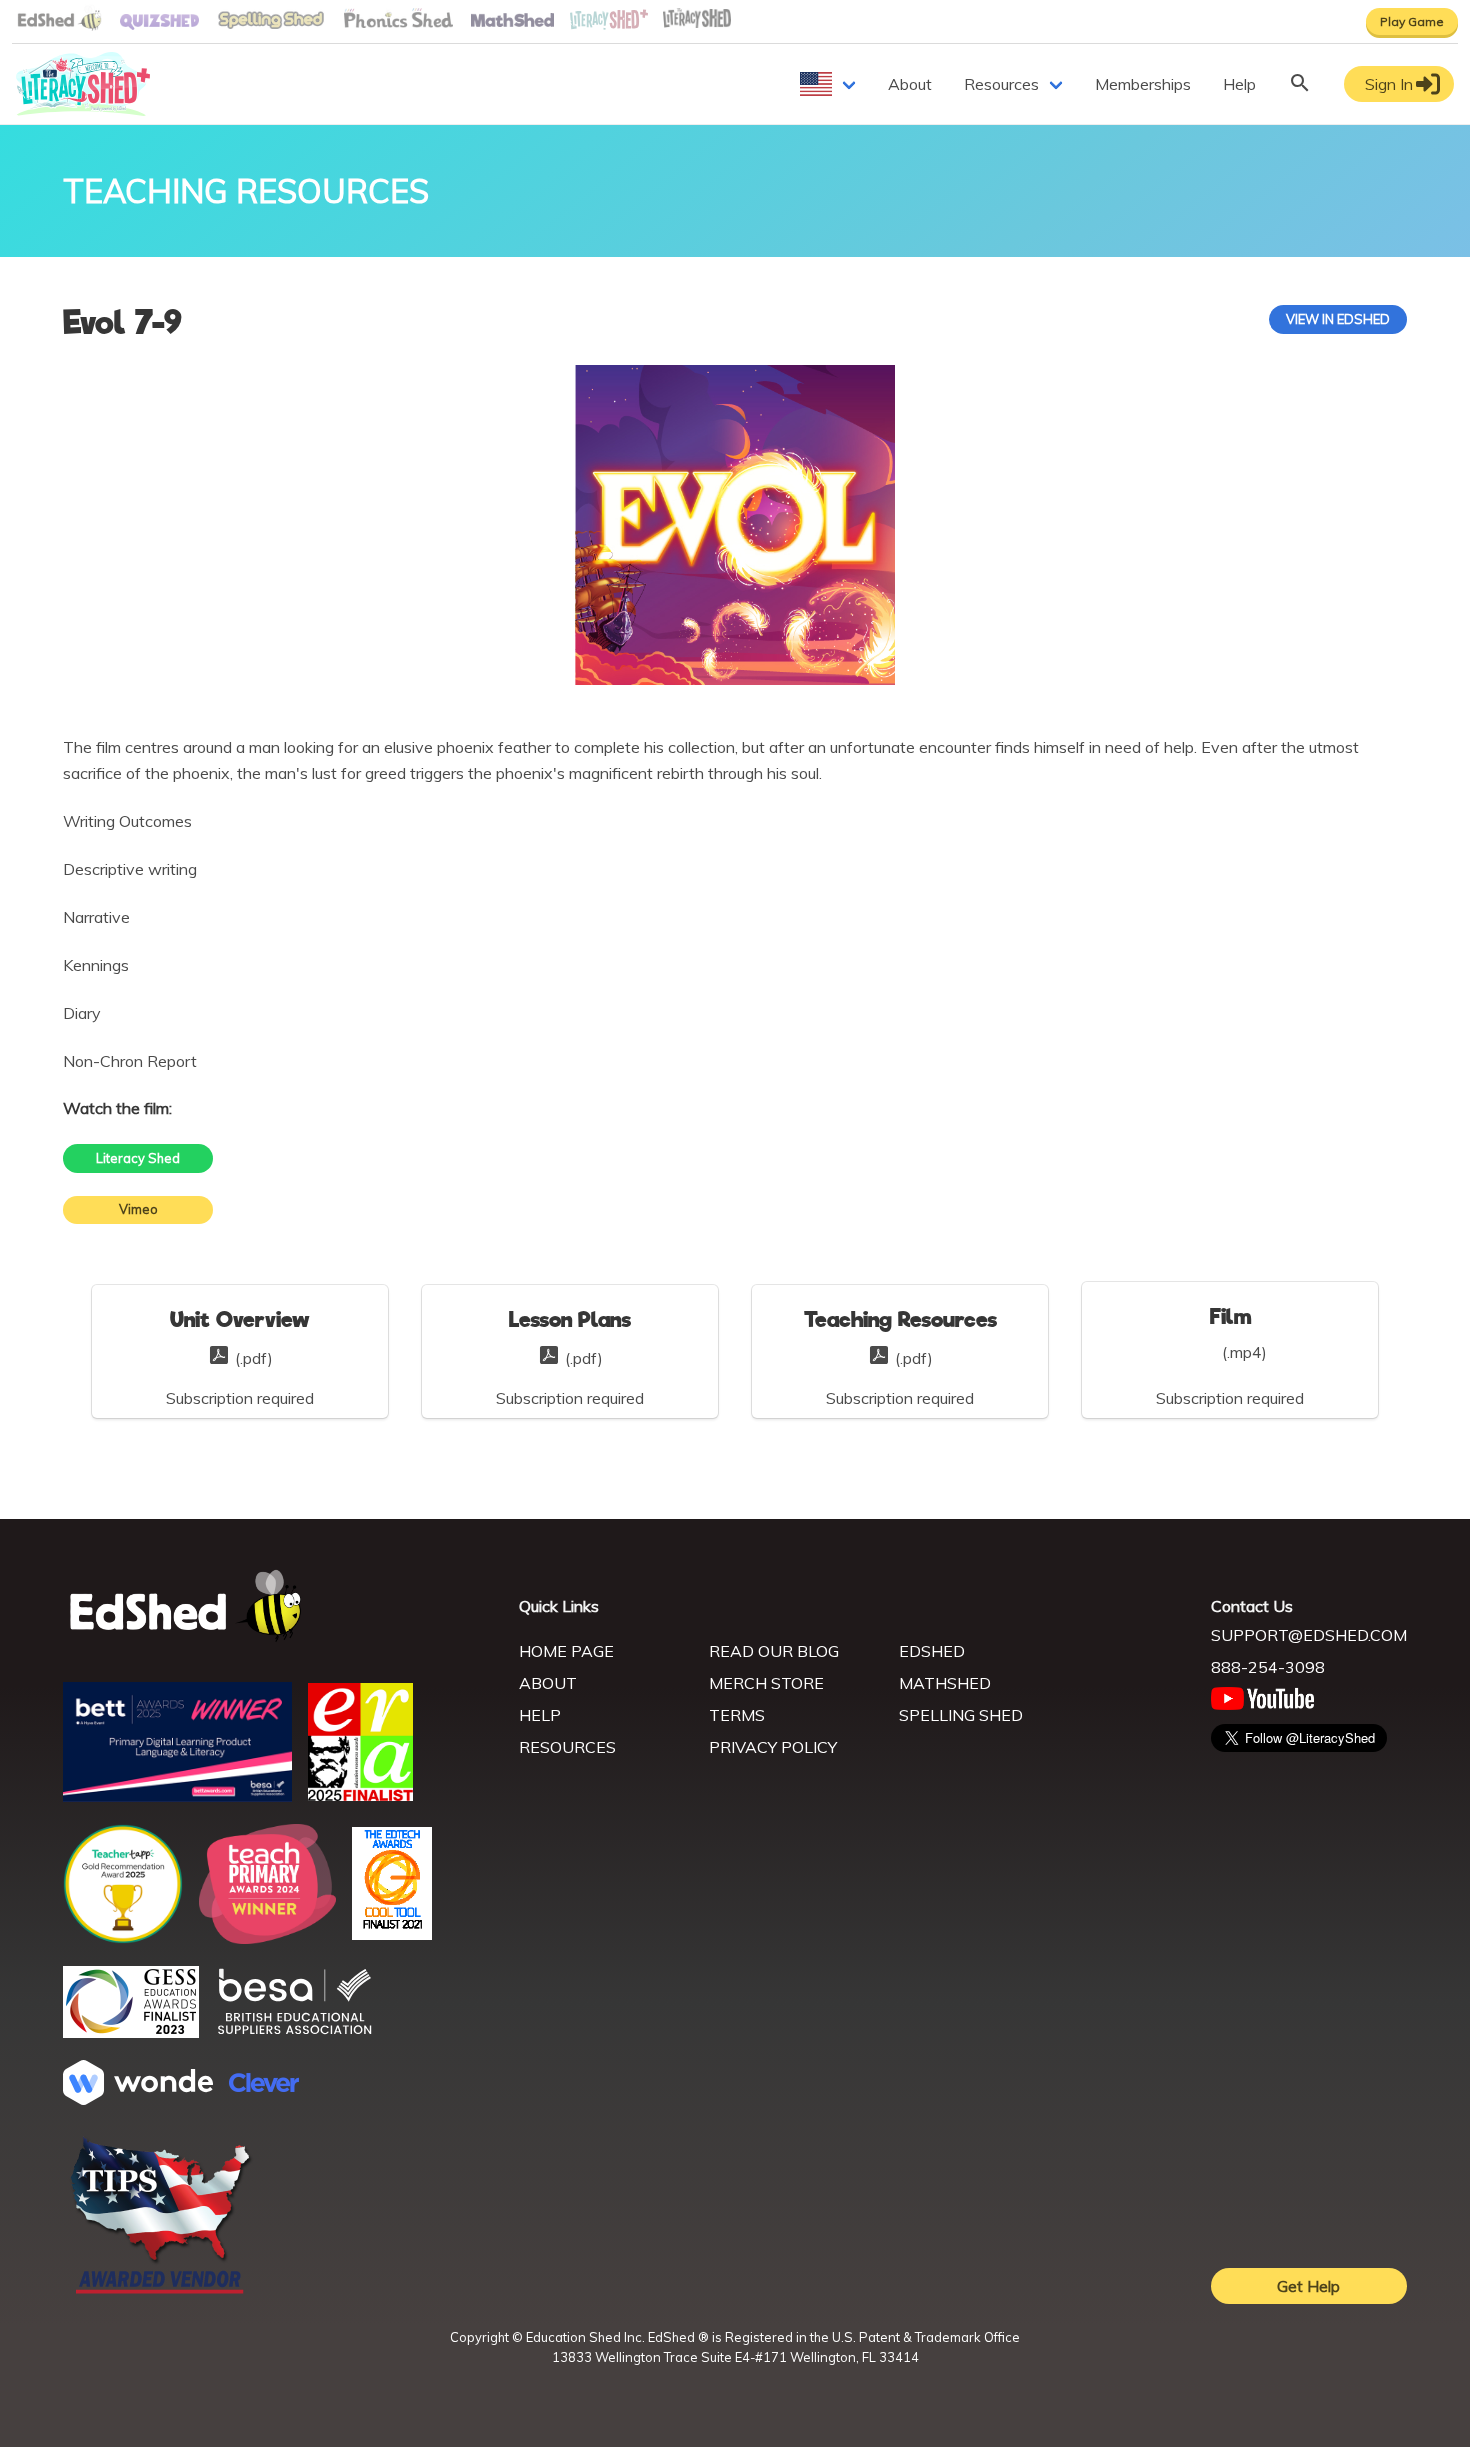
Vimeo (138, 1209)
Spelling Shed (961, 1715)
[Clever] (264, 2086)
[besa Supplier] (295, 2032)
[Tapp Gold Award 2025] (123, 1938)
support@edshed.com (1309, 1635)
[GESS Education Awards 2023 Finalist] (131, 2032)
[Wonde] (138, 2099)
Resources (1001, 84)
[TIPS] (161, 2292)
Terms (737, 1715)
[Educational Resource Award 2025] (360, 1795)
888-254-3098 (1268, 1667)
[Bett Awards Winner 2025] (177, 1796)
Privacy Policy (773, 1747)
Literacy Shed (138, 1158)
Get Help (1308, 2286)
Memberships (1143, 84)
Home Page (566, 1651)
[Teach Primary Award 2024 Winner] (267, 1938)
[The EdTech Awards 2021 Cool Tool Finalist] (392, 1934)
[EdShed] (279, 1606)
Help (1239, 84)
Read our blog (774, 1651)
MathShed (945, 1683)
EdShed (932, 1651)
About (910, 84)
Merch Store (766, 1683)
